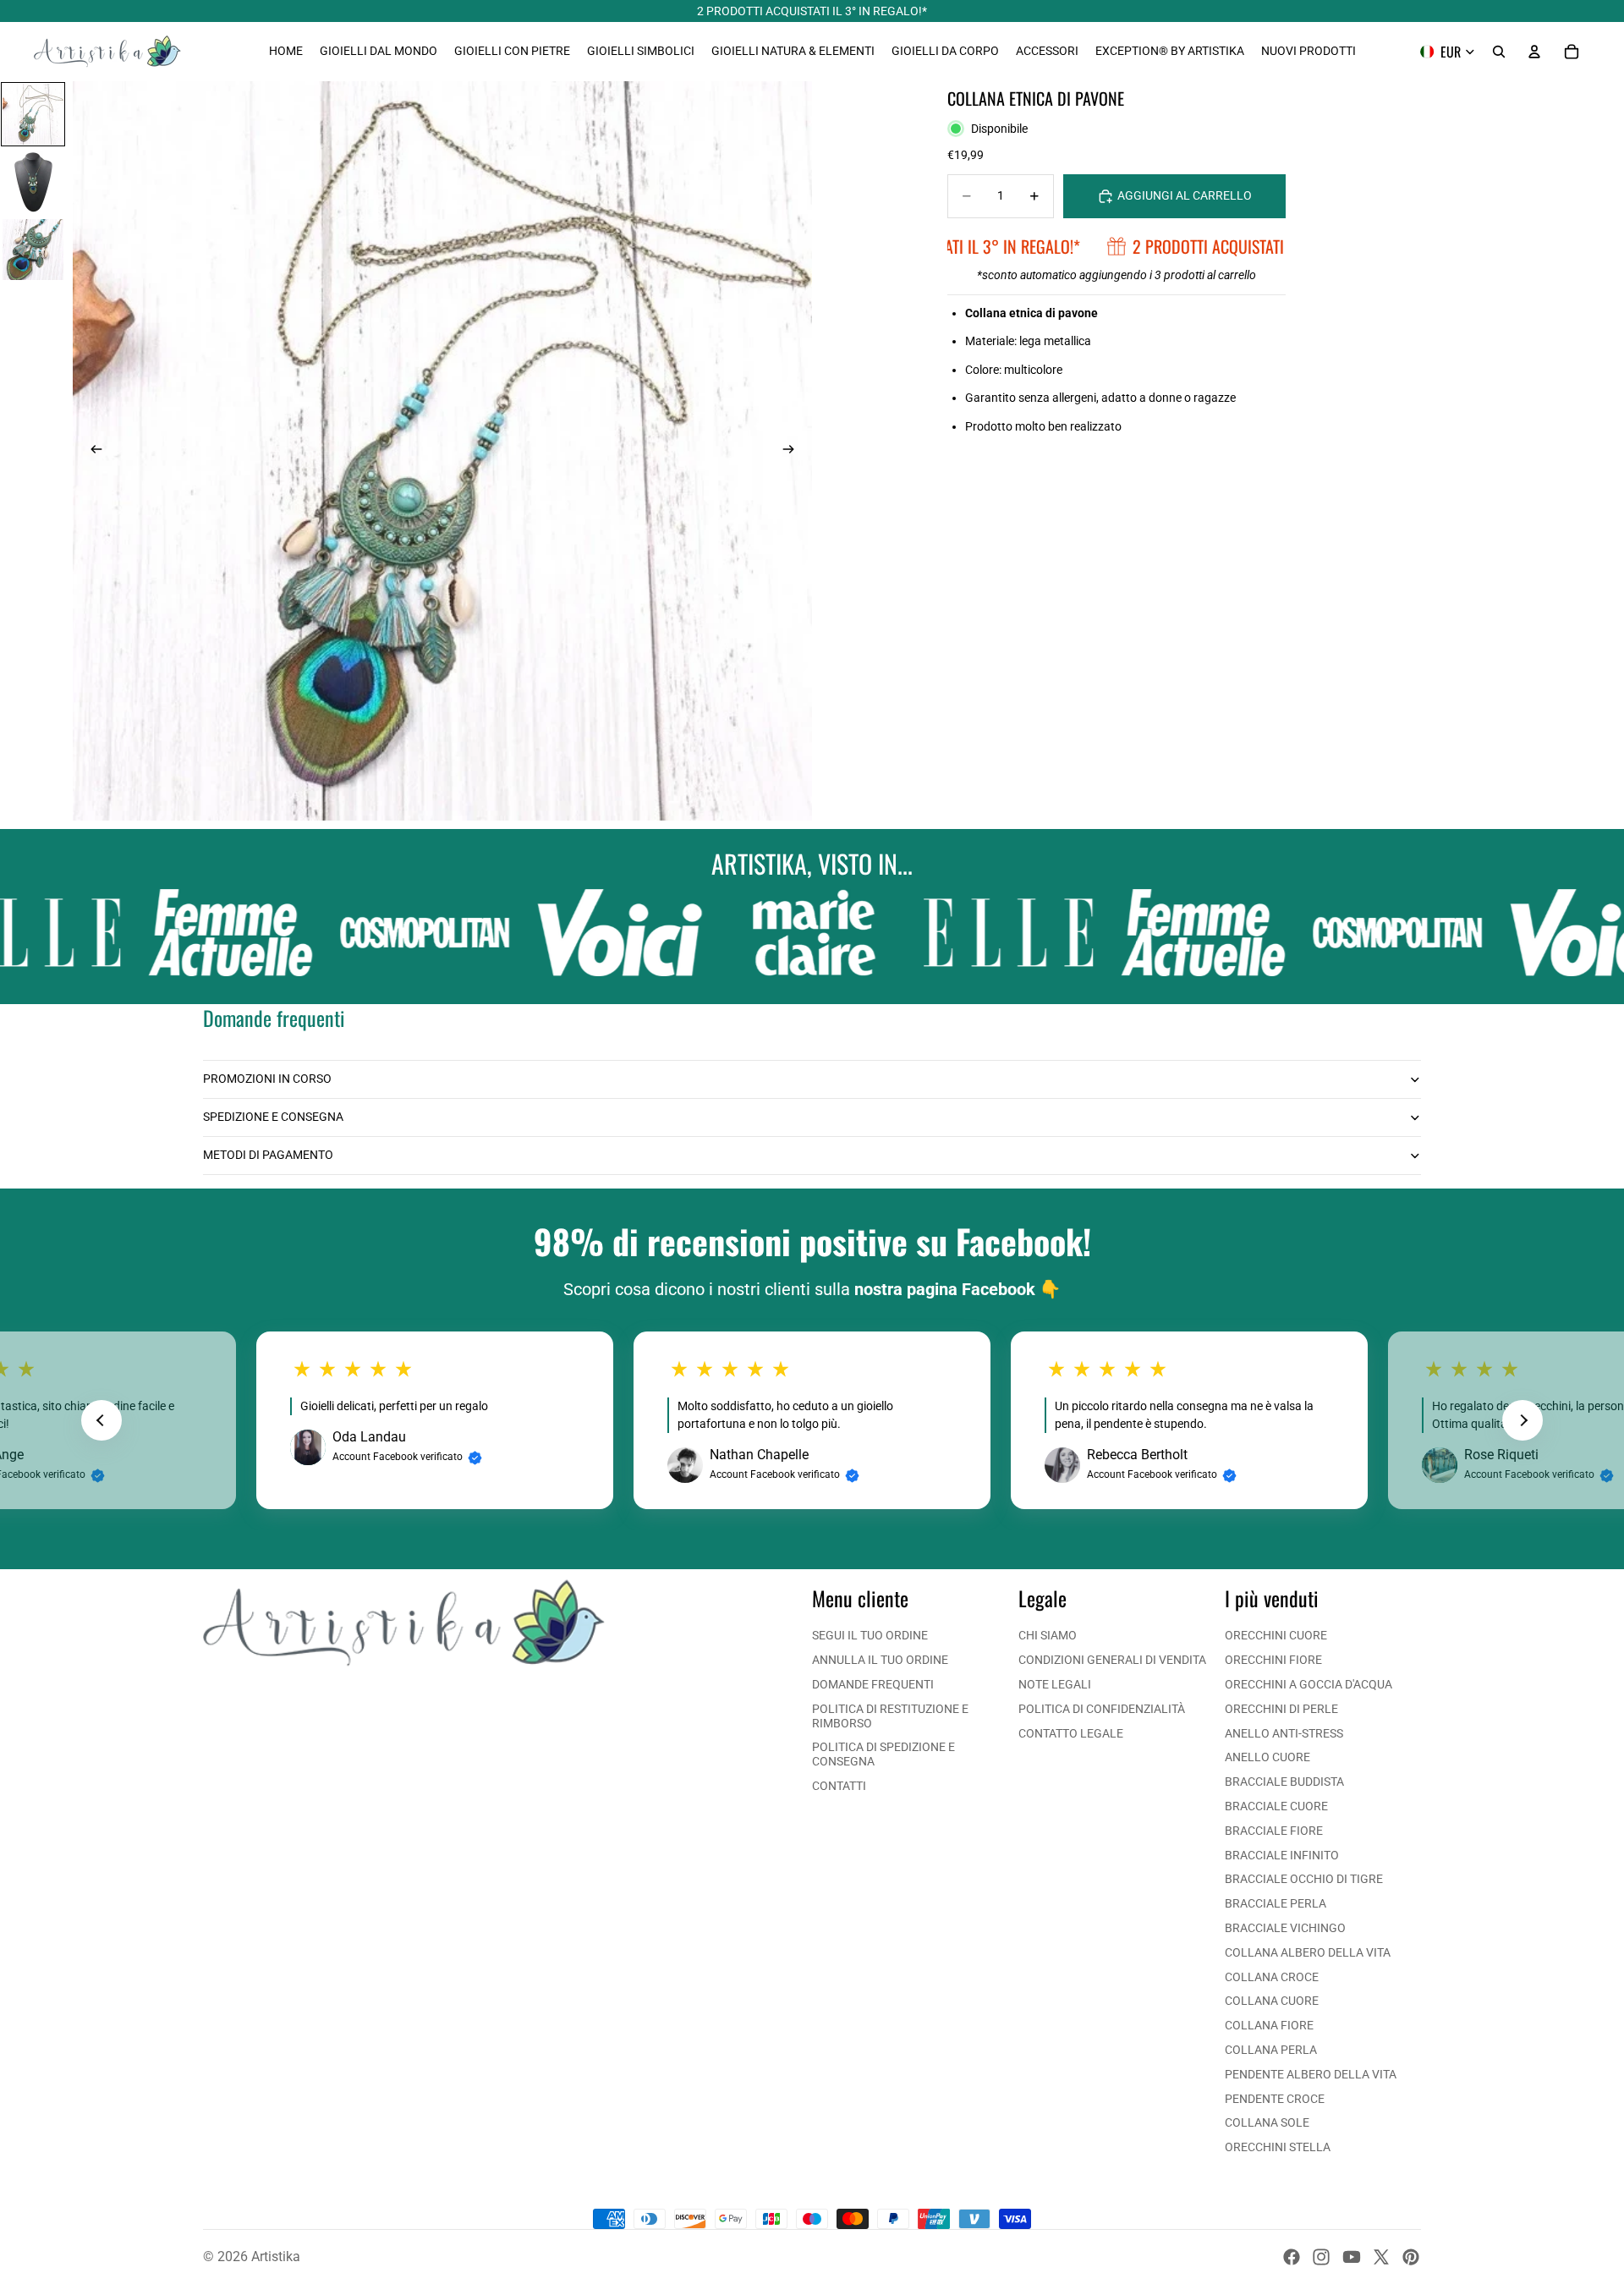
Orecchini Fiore (1273, 1660)
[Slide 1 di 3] (33, 114)
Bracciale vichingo (1285, 1928)
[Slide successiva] (793, 451)
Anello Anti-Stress (1284, 1733)
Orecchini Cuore (1276, 1635)
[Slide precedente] (91, 451)
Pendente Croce (1275, 2099)
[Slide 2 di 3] (33, 182)
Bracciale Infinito (1282, 1855)
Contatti (839, 1786)
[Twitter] (1381, 2257)
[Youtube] (1352, 2257)
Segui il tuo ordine (870, 1635)
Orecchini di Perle (1281, 1709)
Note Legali (1055, 1684)
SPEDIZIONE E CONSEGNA (273, 1117)
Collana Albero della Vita (1308, 1952)
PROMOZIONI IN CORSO (267, 1079)
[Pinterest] (1411, 2257)
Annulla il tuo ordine (880, 1660)
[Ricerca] (1499, 52)
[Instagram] (1321, 2257)
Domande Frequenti (873, 1684)
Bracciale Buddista (1284, 1782)
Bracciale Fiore (1274, 1831)
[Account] (1534, 52)
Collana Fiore (1269, 2025)
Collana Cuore (1272, 2001)
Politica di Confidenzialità (1102, 1709)
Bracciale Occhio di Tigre (1304, 1879)
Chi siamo (1048, 1635)
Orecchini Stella (1278, 2147)
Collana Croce (1272, 1977)
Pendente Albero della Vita (1311, 2074)
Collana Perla (1271, 2050)
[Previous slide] (101, 1420)
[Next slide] (1522, 1420)
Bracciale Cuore (1276, 1806)
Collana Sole (1267, 2122)
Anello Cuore (1267, 1757)
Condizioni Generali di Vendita (1112, 1660)
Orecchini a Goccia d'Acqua (1309, 1684)
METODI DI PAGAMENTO (268, 1155)
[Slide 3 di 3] (33, 250)
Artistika (276, 2257)
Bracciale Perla (1276, 1903)
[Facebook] (1292, 2257)
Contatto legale (1071, 1733)
